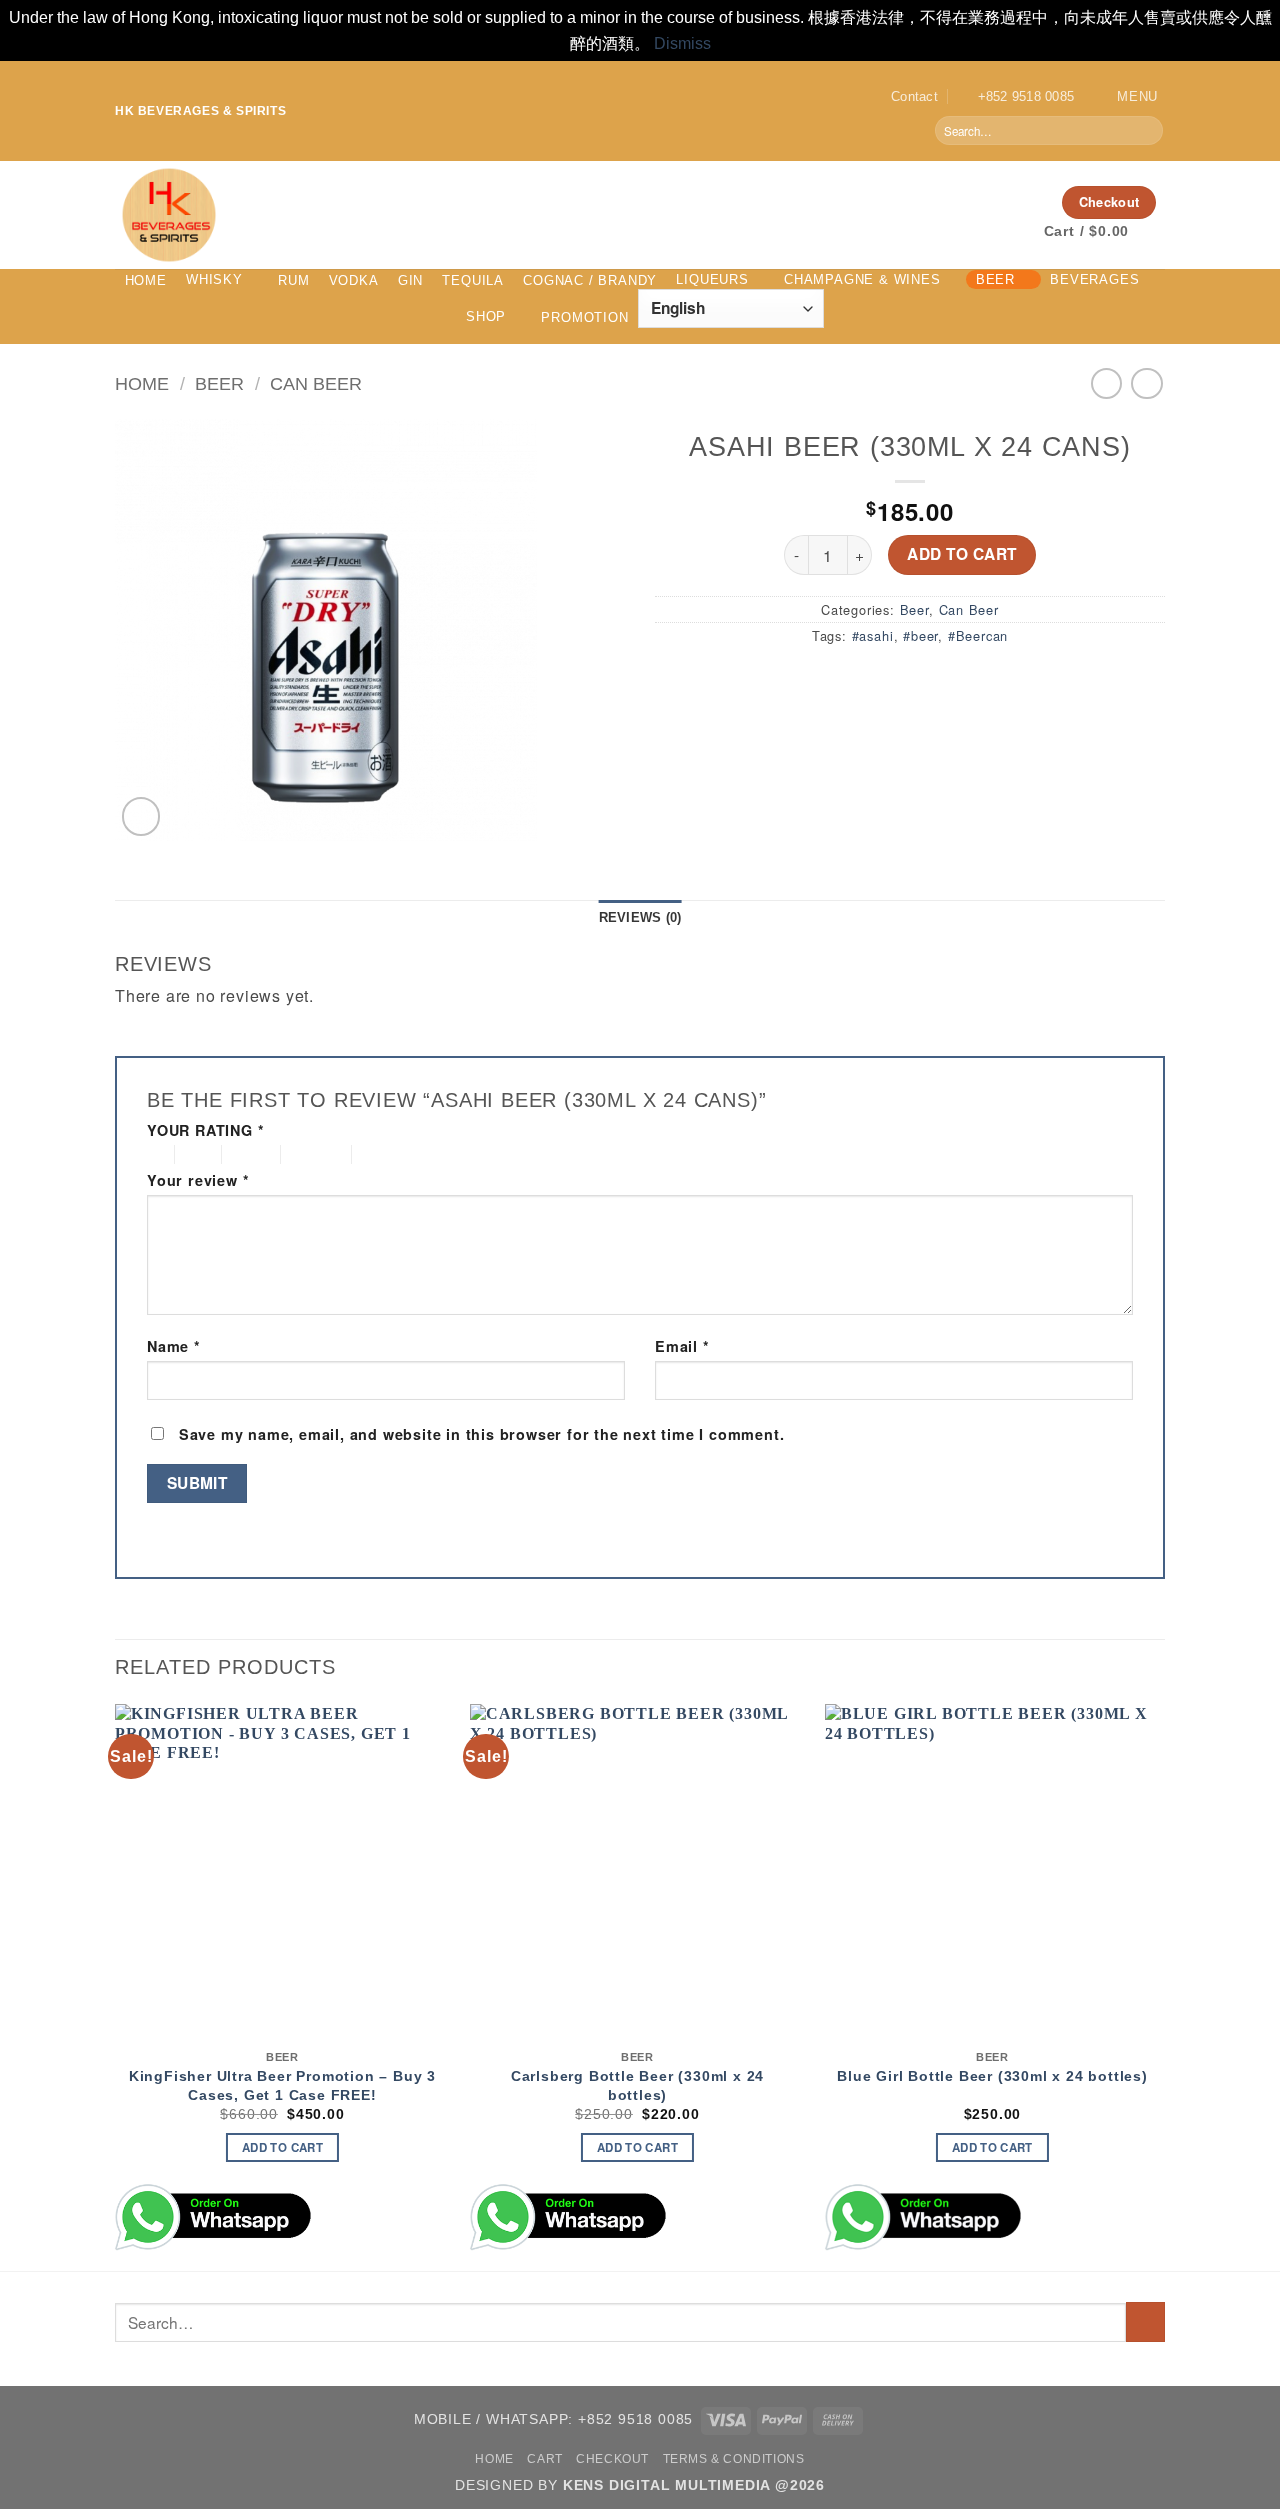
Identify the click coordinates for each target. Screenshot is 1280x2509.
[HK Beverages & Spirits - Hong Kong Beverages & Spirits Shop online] (450, 215)
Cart (544, 2459)
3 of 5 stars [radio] (248, 1154)
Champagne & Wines (862, 279)
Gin (410, 280)
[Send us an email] (1005, 202)
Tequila (473, 280)
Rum (293, 280)
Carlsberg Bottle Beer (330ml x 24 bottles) (637, 2085)
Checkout (612, 2459)
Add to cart (961, 554)
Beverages (1094, 279)
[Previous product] (1146, 383)
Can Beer (316, 383)
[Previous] (116, 1985)
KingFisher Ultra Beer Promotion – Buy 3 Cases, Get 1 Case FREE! (282, 2085)
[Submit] (1146, 131)
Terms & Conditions (734, 2459)
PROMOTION (584, 317)
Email (682, 1346)
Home (146, 280)
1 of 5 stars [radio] (155, 1154)
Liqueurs (712, 279)
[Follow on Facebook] (953, 202)
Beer (995, 279)
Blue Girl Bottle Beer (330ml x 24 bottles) (992, 2076)
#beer (920, 635)
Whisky (214, 279)
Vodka (354, 280)
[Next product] (1106, 383)
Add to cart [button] (282, 2147)
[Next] (1159, 1985)
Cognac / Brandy (590, 280)
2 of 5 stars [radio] (194, 1154)
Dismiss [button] (682, 43)
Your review (198, 1180)
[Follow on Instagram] (979, 202)
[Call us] (1031, 202)
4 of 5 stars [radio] (313, 1154)
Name (174, 1346)
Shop (486, 316)
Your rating (205, 1130)
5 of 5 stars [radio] (391, 1154)
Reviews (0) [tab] (640, 917)
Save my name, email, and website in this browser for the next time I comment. (482, 1434)
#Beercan (978, 635)
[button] (1123, 96)
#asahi (873, 635)
